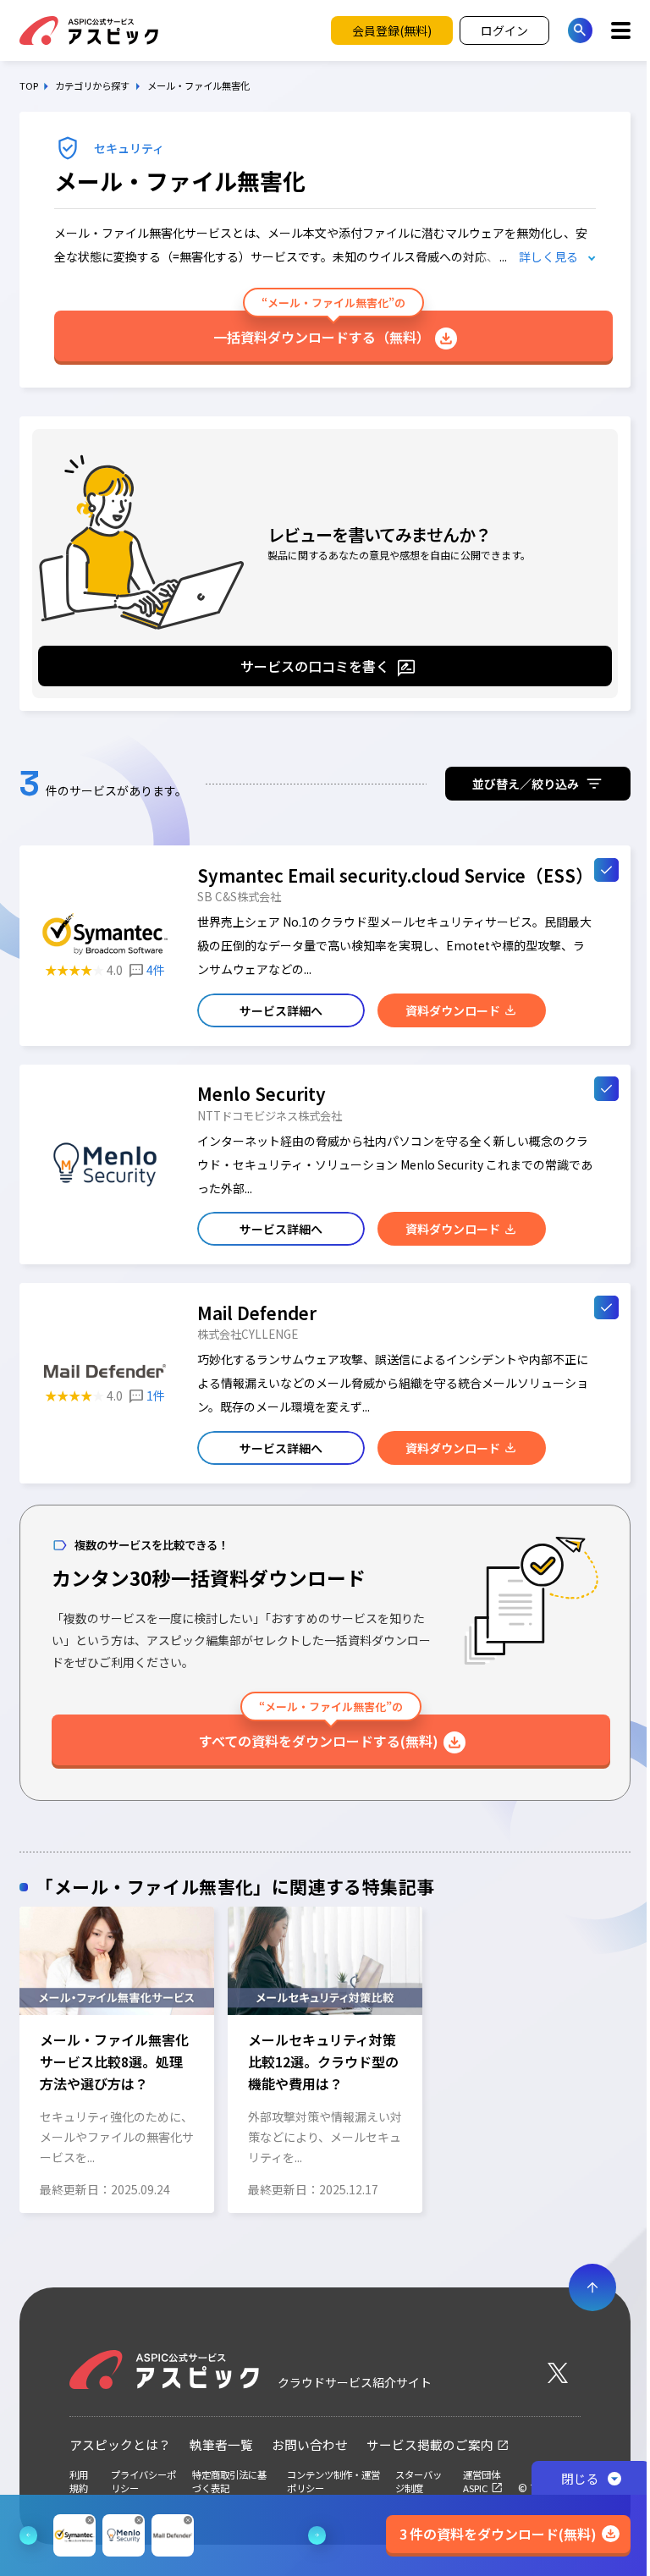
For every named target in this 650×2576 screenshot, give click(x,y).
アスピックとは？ (120, 2444)
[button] (27, 2056)
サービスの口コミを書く (315, 666)
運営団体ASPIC (482, 2481)
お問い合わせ (310, 2444)
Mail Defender (257, 1313)
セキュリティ (129, 148)
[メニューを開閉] (621, 30)
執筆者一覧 (221, 2444)
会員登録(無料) (392, 30)
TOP (29, 86)
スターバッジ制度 (419, 2481)
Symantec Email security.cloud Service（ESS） (395, 875)
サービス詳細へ (281, 1010)
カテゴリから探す (92, 86)
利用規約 (79, 2481)
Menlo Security (262, 1093)
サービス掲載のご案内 (430, 2444)
